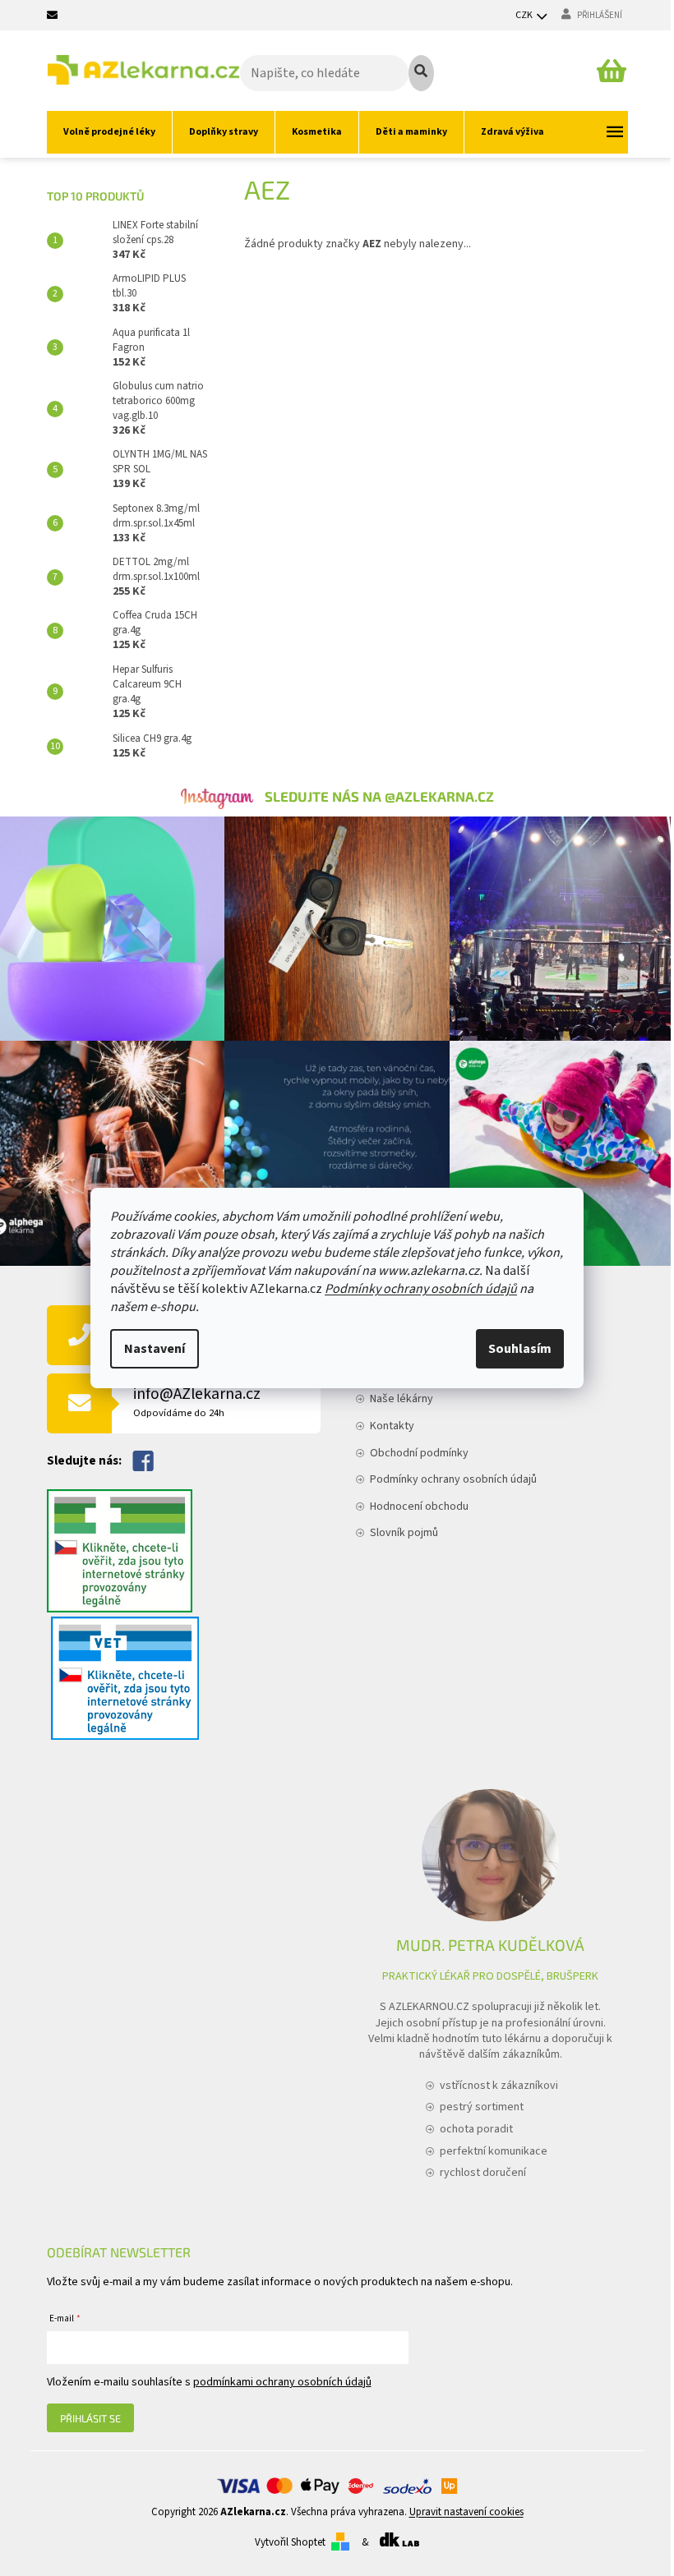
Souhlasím (520, 1349)
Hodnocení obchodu (419, 1506)
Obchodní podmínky (419, 1453)
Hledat (421, 73)
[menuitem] (109, 132)
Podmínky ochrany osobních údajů (421, 1289)
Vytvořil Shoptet (290, 2542)
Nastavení (155, 1349)
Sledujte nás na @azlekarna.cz (379, 796)
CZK (525, 15)
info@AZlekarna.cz (197, 1402)
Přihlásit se (90, 2418)
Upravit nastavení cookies (466, 2512)
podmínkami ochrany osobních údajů (282, 2382)
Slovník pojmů (404, 1533)
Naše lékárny (402, 1399)
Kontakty (392, 1426)
